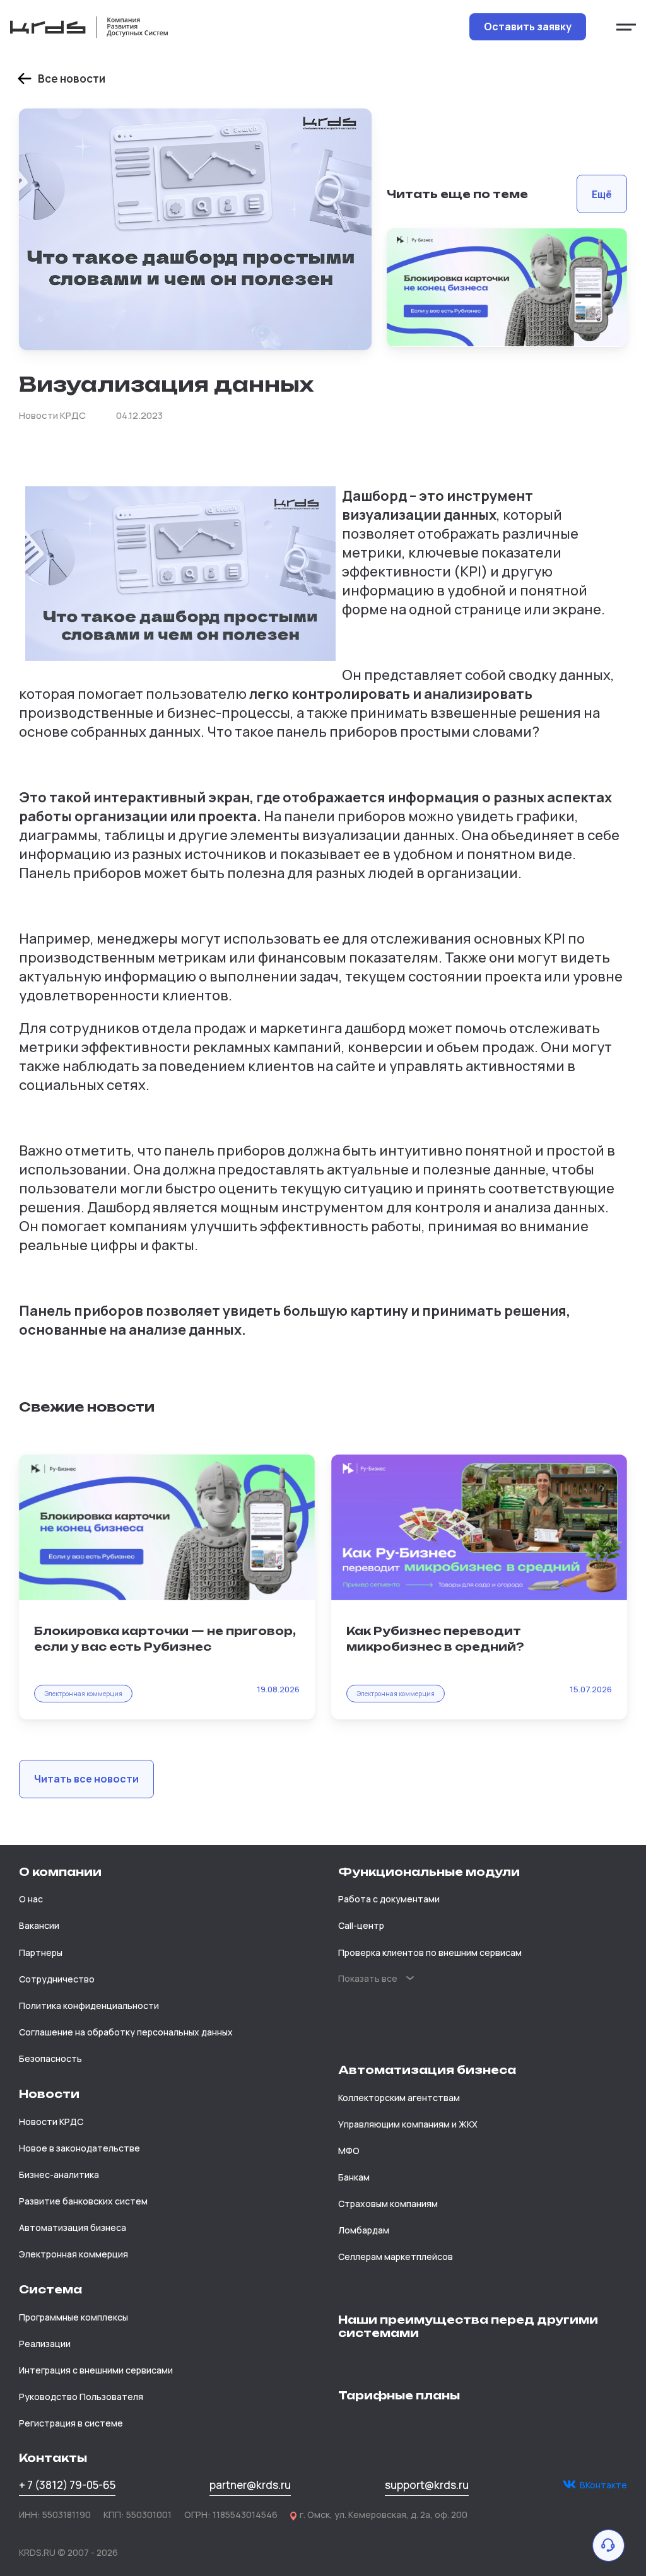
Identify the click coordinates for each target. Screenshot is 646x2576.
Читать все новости (86, 1779)
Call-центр (361, 1925)
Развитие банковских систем (83, 2201)
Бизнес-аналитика (59, 2175)
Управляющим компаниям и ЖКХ (408, 2124)
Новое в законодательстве (79, 2148)
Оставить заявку (528, 26)
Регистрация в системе (71, 2423)
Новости (49, 2094)
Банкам (354, 2177)
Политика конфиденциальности (89, 2005)
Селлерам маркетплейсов (396, 2257)
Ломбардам (364, 2230)
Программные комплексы (73, 2317)
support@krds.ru (427, 2485)
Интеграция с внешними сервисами (96, 2370)
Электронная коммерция (73, 2254)
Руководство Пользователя (81, 2397)
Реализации (45, 2344)
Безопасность (50, 2058)
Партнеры (41, 1952)
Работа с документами (389, 1899)
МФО (349, 2151)
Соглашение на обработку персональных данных (126, 2032)
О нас (31, 1899)
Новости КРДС (51, 2122)
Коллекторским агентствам (399, 2098)
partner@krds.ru (250, 2485)
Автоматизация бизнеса (73, 2228)
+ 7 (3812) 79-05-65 (67, 2485)
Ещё (602, 194)
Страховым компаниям (388, 2204)
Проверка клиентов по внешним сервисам (430, 1952)
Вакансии (39, 1925)
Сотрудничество (57, 1979)
